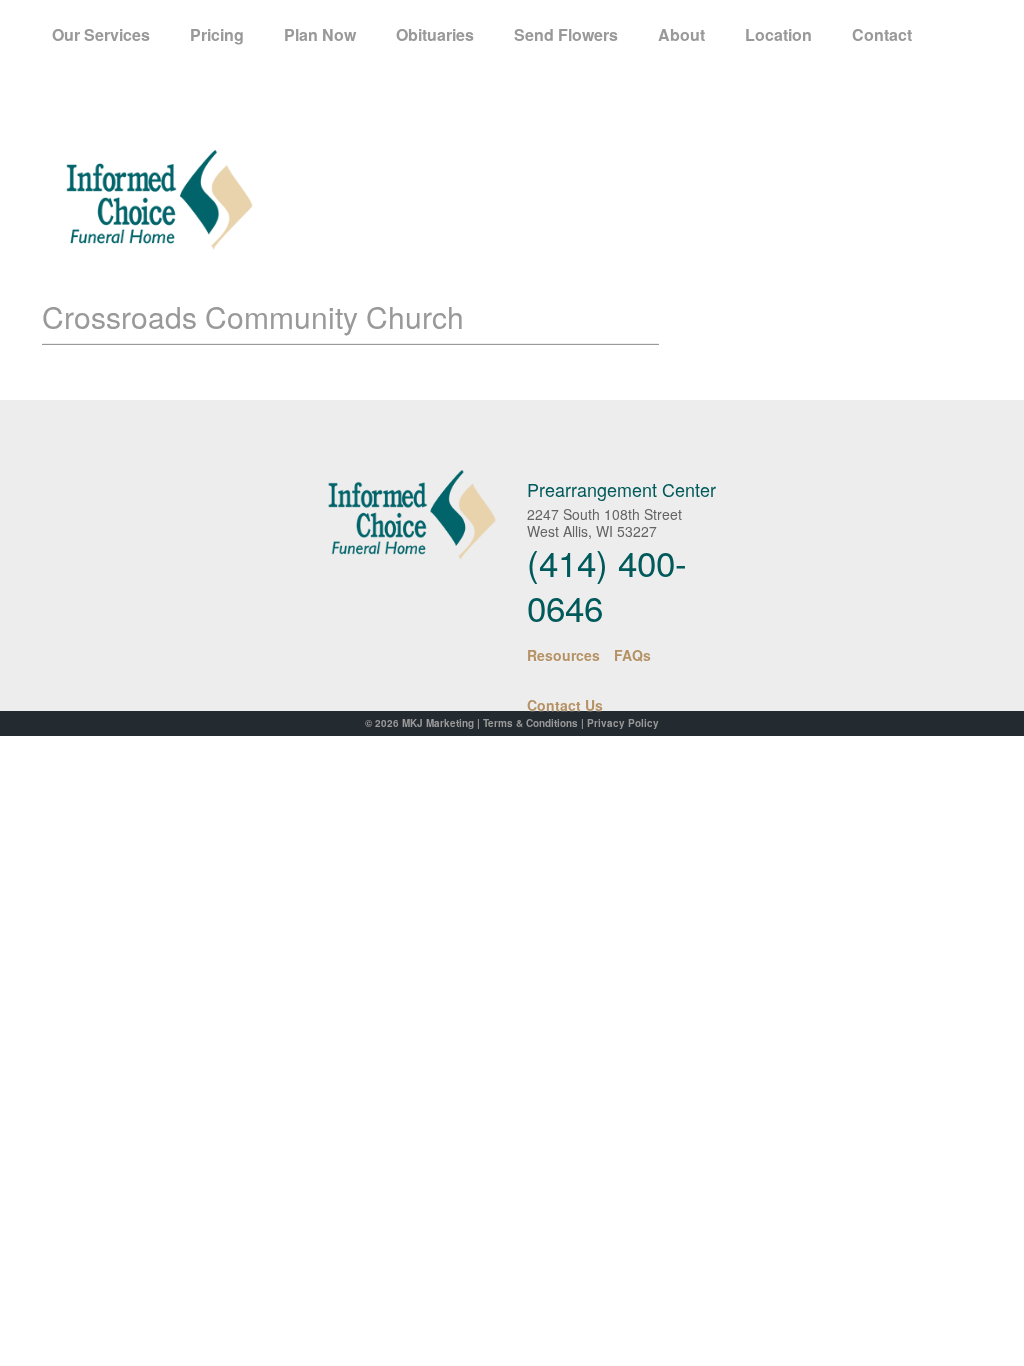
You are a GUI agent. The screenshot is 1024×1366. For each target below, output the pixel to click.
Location (778, 34)
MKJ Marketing (438, 723)
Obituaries (435, 34)
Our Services (101, 34)
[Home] (394, 515)
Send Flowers (566, 34)
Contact (882, 34)
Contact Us (565, 705)
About (681, 34)
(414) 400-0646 (607, 584)
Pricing (217, 34)
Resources (563, 655)
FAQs (632, 655)
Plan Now (320, 34)
